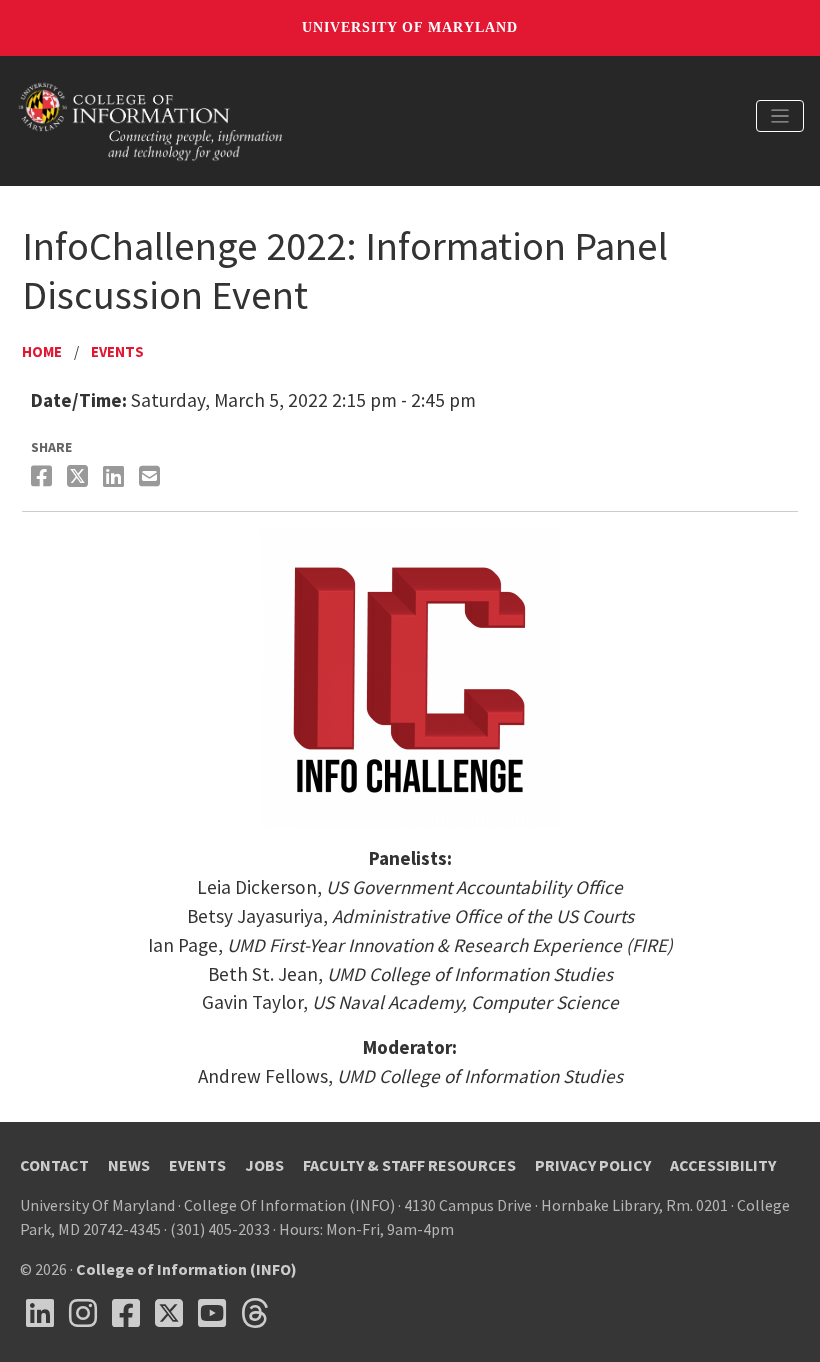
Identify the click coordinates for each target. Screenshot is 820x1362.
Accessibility (723, 1165)
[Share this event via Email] (152, 476)
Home (42, 351)
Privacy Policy (593, 1165)
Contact (54, 1165)
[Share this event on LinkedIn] (116, 476)
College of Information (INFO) (186, 1269)
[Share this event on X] (80, 476)
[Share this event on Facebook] (44, 476)
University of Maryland (410, 27)
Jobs (264, 1165)
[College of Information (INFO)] (151, 119)
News (129, 1165)
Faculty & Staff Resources (409, 1165)
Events (117, 351)
